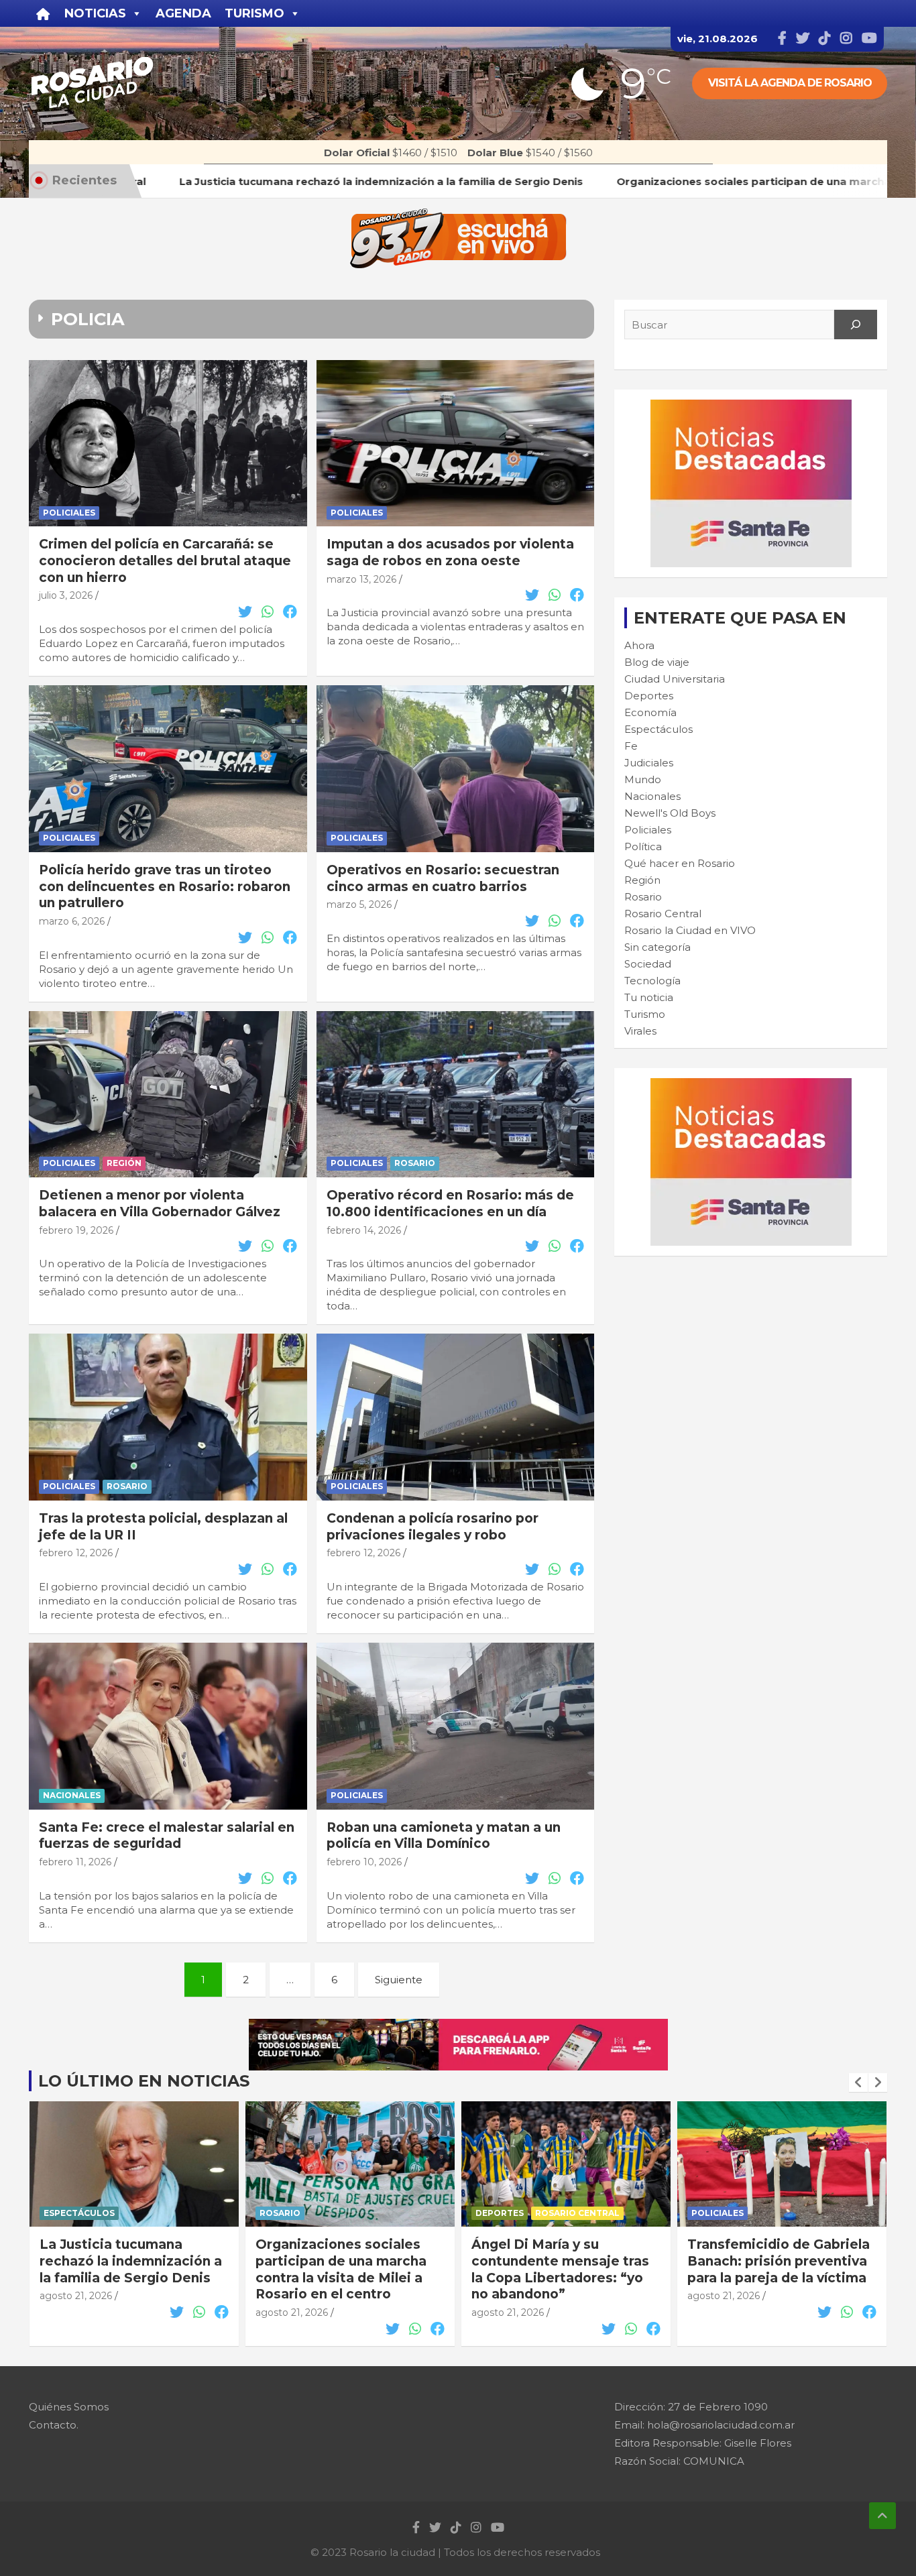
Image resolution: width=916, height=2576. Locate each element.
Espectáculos (659, 729)
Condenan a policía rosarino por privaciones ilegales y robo (433, 1527)
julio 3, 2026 (66, 595)
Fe (631, 746)
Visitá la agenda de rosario (790, 83)
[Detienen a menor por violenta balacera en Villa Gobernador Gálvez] (168, 1094)
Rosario (415, 1163)
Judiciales (649, 763)
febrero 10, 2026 (364, 1862)
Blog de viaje (657, 662)
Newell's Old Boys (670, 813)
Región (124, 1163)
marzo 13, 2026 (361, 579)
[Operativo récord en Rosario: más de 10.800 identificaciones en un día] (455, 1094)
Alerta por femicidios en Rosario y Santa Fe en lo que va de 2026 (769, 2261)
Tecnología (652, 981)
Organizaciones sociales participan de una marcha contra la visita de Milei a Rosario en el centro (125, 2269)
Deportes (649, 696)
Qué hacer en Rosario (680, 863)
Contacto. (54, 2425)
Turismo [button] (254, 13)
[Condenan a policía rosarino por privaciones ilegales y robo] (455, 1417)
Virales (640, 1031)
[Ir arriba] (882, 2516)
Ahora (639, 645)
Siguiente (399, 1980)
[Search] (856, 325)
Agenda (183, 13)
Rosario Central (663, 914)
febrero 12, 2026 (76, 1553)
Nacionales (72, 1795)
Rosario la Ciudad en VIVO (690, 930)
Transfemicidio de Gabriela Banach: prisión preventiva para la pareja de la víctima (563, 2261)
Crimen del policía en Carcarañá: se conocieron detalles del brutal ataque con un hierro (165, 561)
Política (643, 846)
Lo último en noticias (144, 2081)
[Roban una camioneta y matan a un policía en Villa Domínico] (455, 1726)
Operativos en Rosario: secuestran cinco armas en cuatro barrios (443, 878)
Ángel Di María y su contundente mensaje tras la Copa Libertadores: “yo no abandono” (344, 2269)
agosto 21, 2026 (76, 2312)
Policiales (69, 513)
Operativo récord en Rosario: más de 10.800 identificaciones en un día (450, 1204)
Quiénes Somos (69, 2407)
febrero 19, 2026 (76, 1230)
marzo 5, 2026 (359, 904)
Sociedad (648, 964)
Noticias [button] (95, 13)
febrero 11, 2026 (75, 1862)
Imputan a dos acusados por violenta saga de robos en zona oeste (450, 552)
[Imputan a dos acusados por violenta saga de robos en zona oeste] (455, 443)
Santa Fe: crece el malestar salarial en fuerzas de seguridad (167, 1836)
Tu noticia (649, 997)
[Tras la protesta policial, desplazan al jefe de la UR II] (168, 1417)
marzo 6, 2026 (72, 921)
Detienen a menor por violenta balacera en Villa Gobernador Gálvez (160, 1204)
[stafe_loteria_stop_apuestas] (458, 2026)
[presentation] (858, 2083)
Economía (650, 712)
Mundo (643, 779)
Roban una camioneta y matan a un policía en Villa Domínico (444, 1836)
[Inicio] (43, 13)
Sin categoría (657, 947)
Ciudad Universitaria (675, 679)
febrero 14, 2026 (364, 1230)
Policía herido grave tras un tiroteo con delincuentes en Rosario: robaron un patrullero (165, 886)
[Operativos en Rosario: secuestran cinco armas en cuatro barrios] (455, 768)
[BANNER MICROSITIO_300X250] (751, 407)
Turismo (645, 1014)
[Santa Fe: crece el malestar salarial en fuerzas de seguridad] (168, 1726)
